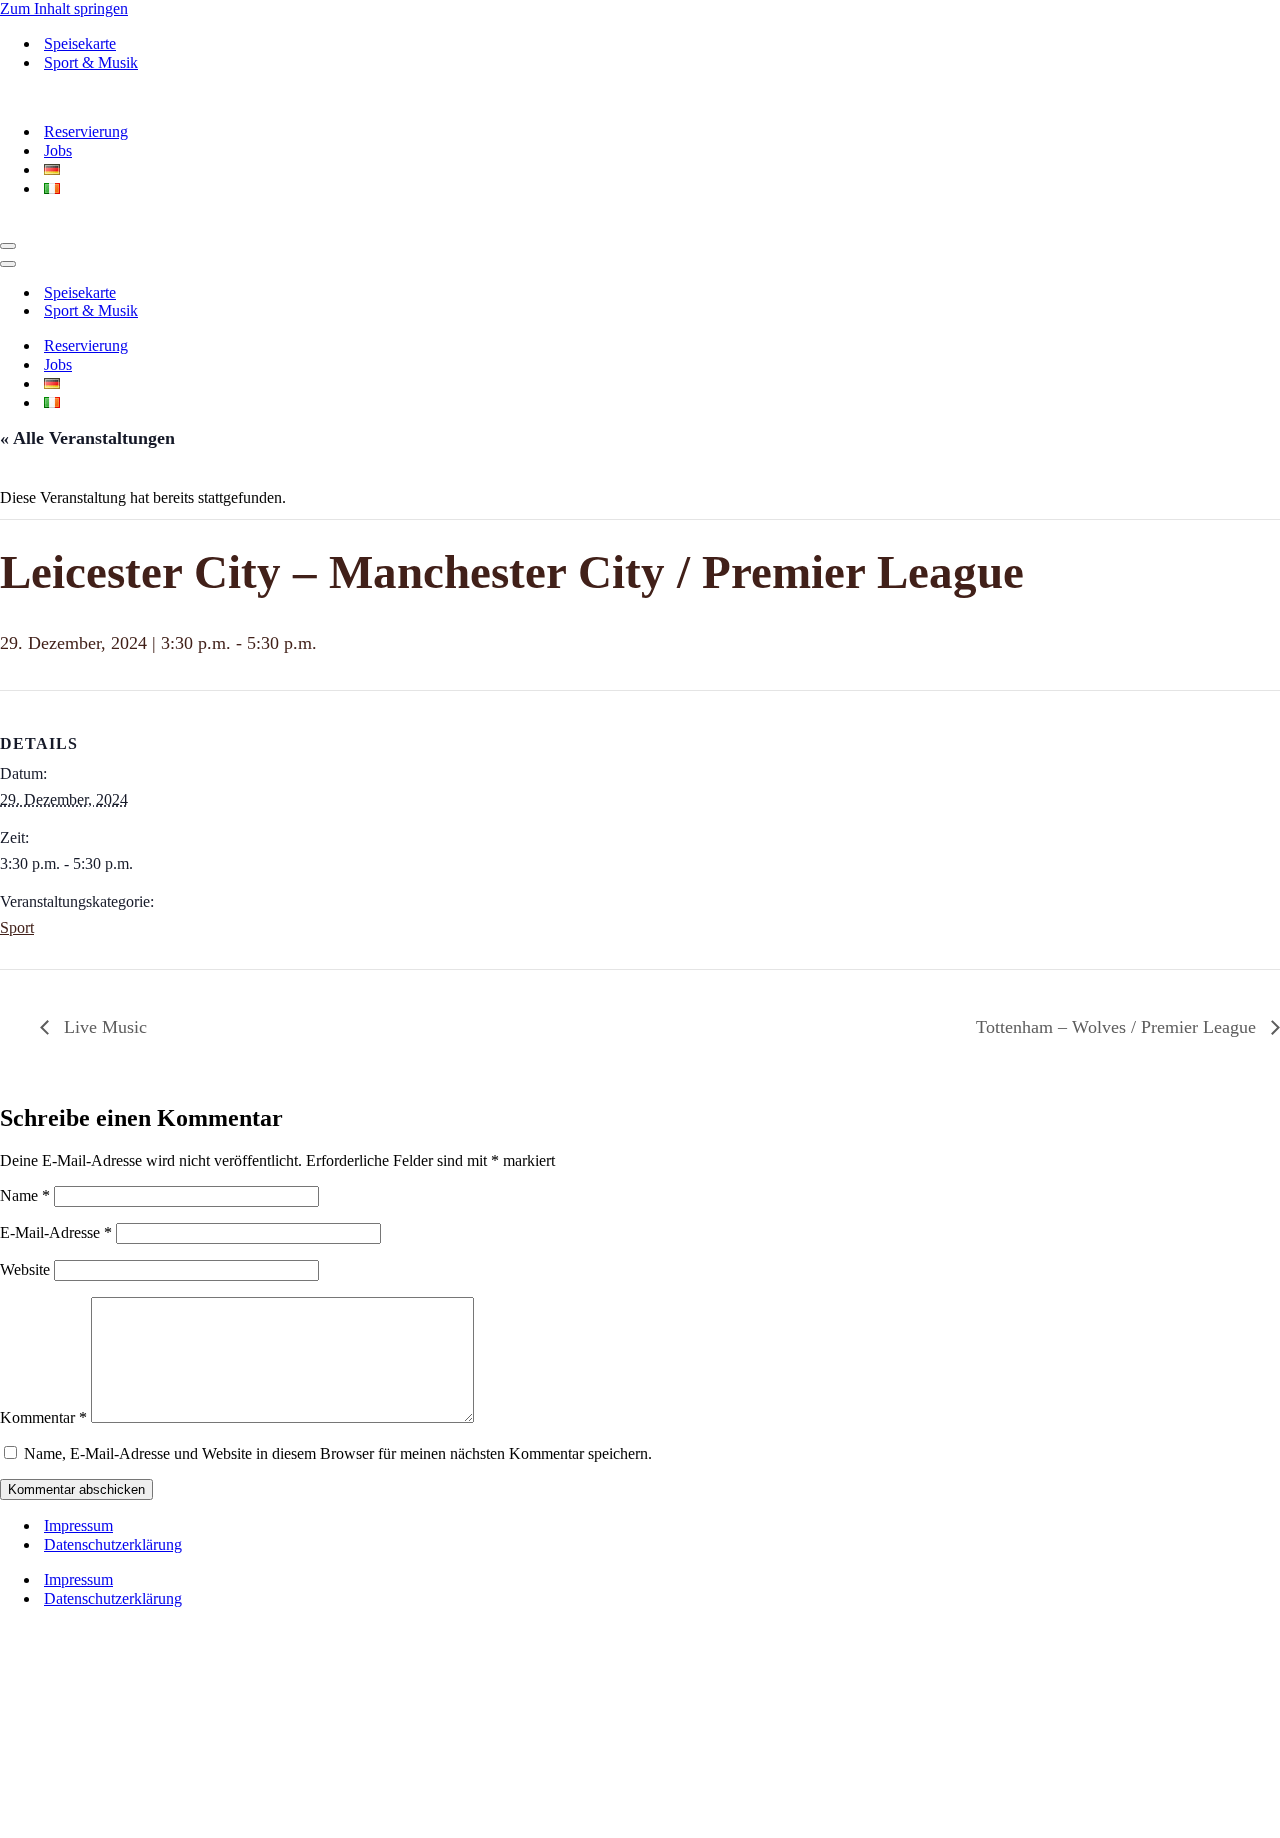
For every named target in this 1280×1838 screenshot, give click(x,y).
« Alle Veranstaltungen (87, 438)
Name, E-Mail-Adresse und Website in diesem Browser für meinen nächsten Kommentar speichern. (338, 1453)
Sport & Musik (91, 62)
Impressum (78, 1525)
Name (25, 1195)
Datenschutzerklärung (113, 1544)
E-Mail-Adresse (56, 1232)
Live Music (103, 1027)
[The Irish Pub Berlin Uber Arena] (140, 96)
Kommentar (43, 1417)
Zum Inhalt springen (64, 8)
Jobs (58, 150)
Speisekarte (80, 43)
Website (25, 1269)
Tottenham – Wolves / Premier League (1118, 1027)
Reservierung (86, 131)
